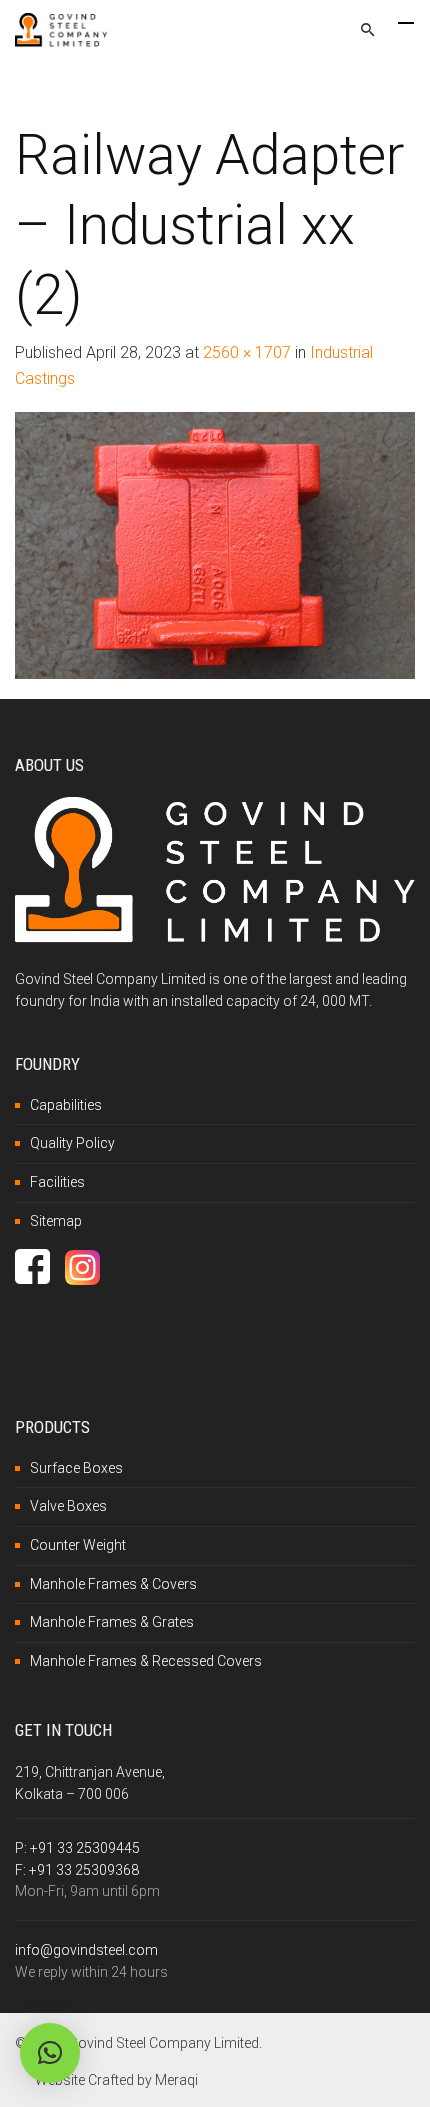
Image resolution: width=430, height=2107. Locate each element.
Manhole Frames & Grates (112, 1622)
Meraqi (176, 2080)
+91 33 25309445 (85, 1848)
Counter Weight (78, 1545)
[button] (50, 2053)
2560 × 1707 (247, 352)
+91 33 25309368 (84, 1870)
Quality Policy (72, 1143)
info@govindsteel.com (86, 1950)
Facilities (57, 1182)
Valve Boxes (68, 1506)
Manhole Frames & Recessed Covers (146, 1661)
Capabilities (66, 1105)
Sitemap (56, 1221)
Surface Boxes (76, 1468)
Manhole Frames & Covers (113, 1584)
